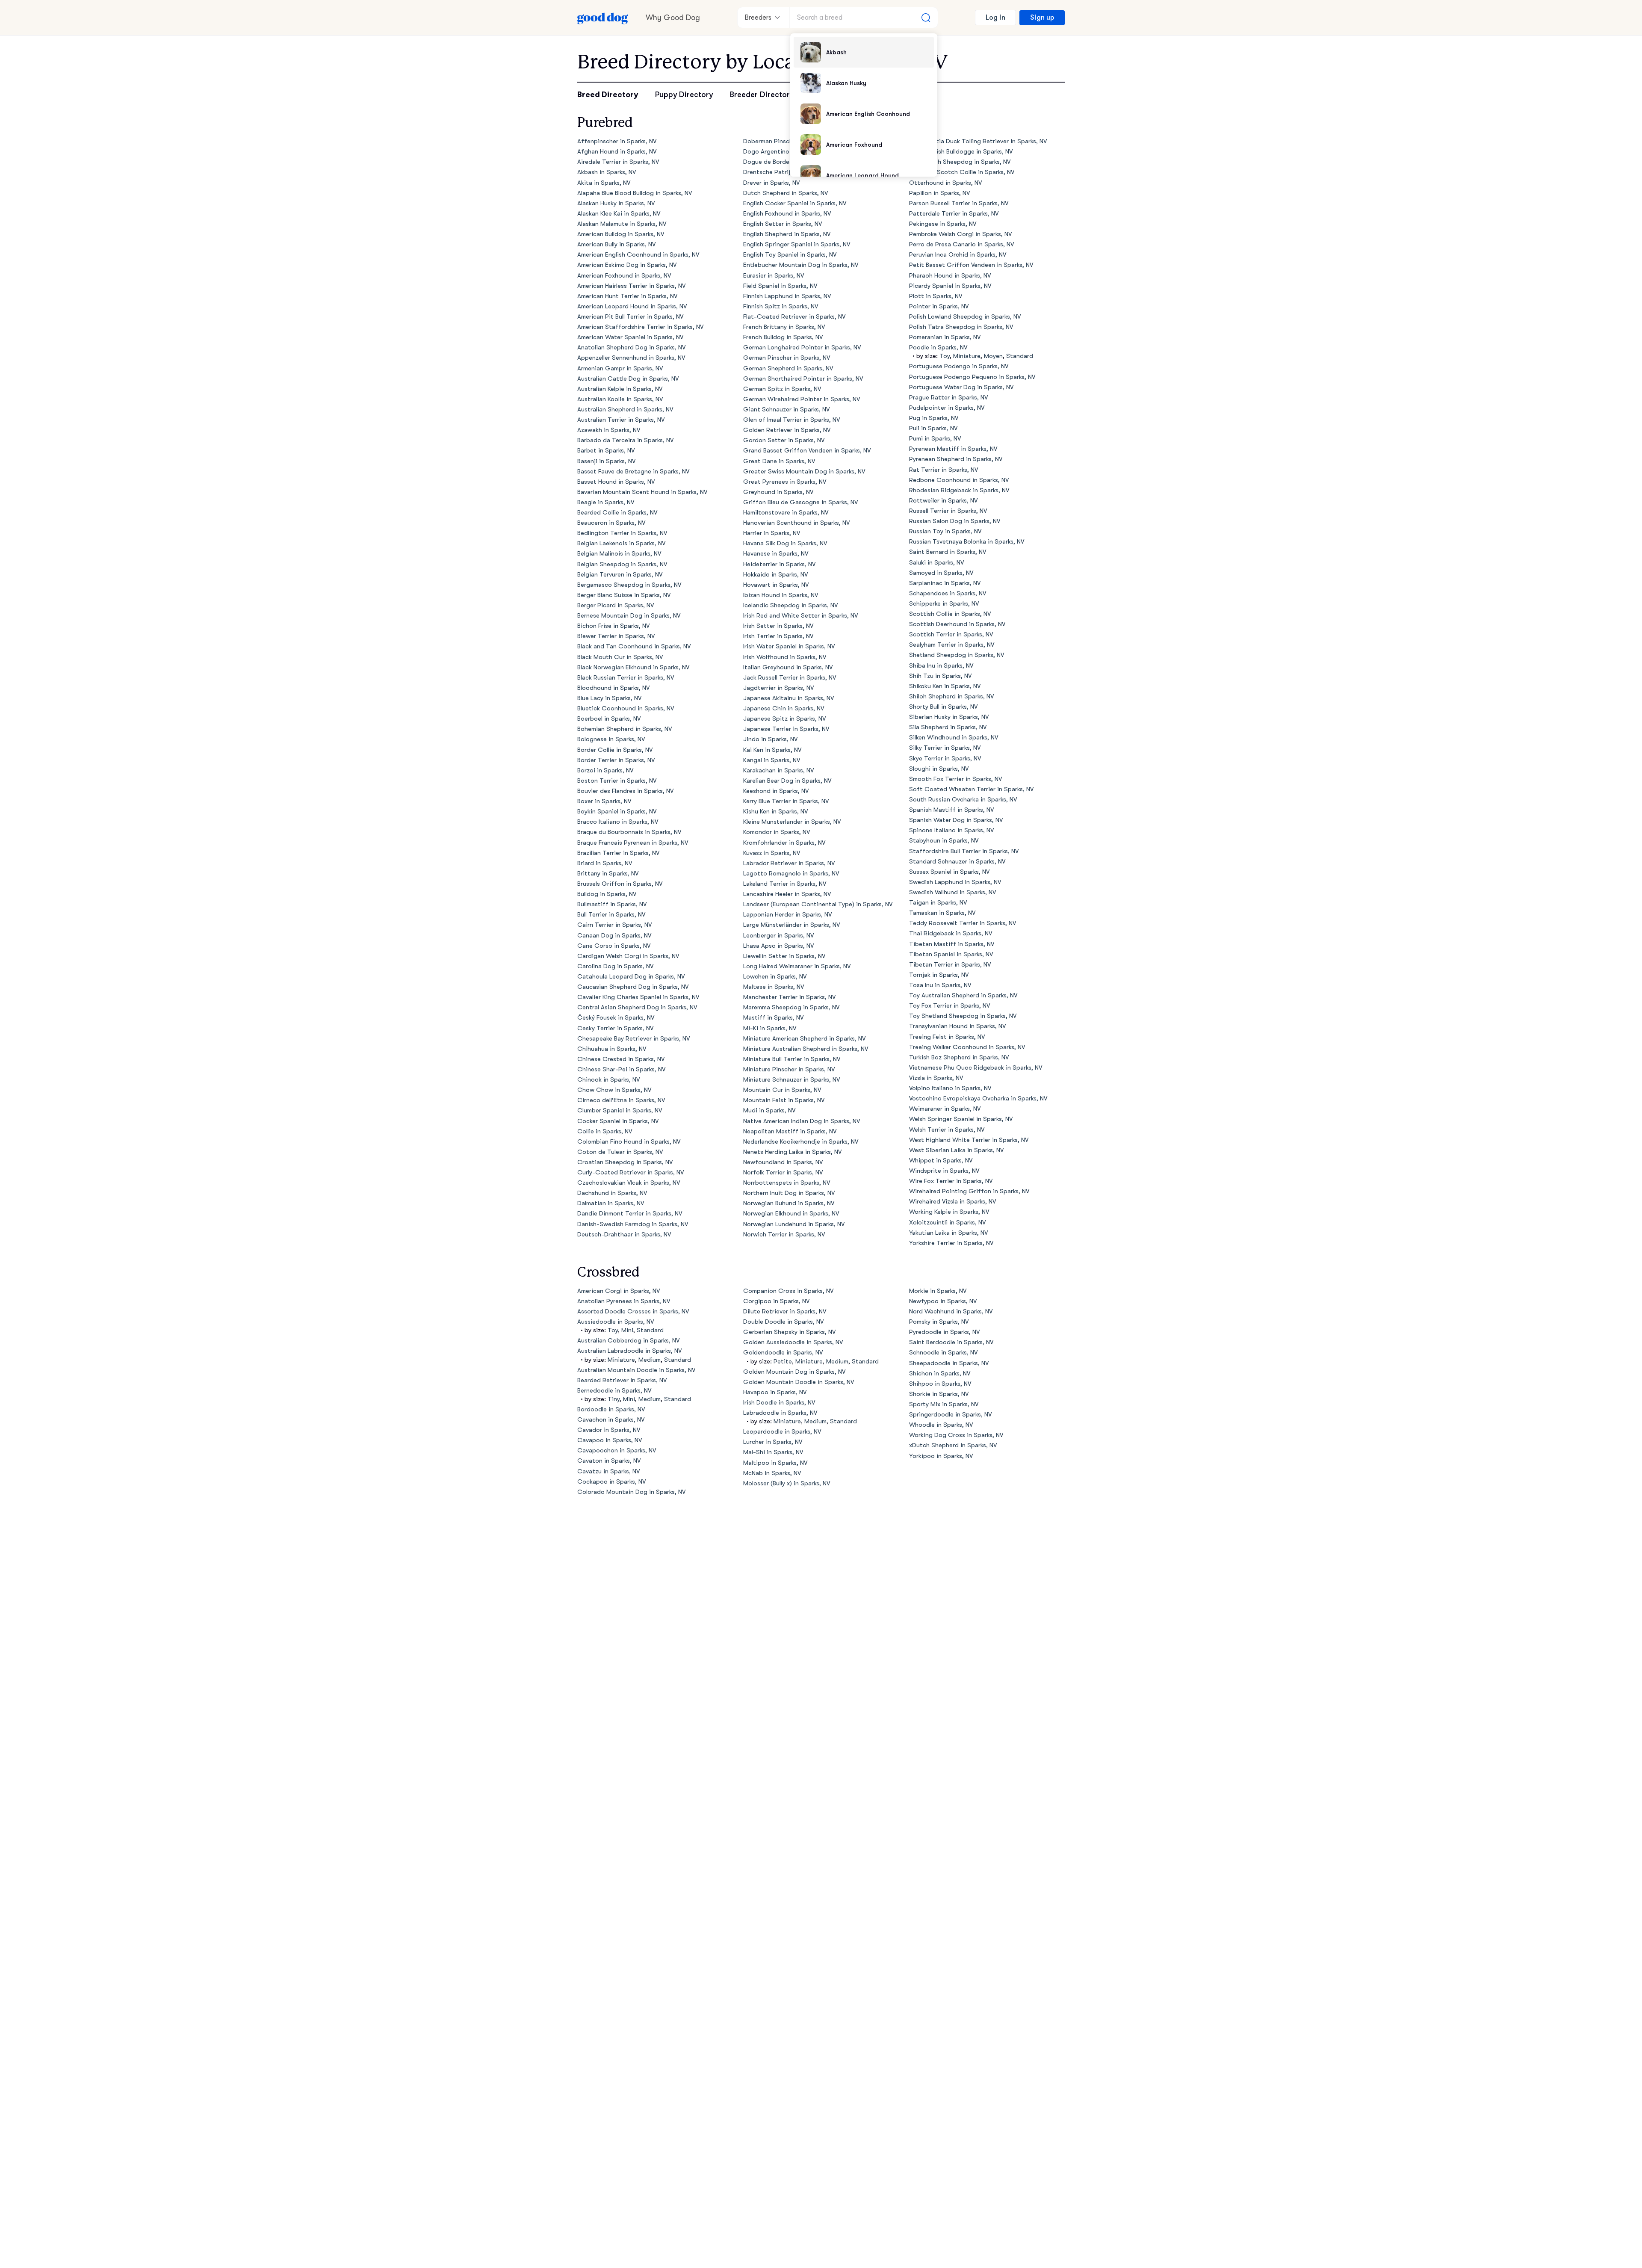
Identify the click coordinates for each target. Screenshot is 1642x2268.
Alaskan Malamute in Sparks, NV (622, 224)
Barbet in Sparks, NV (606, 451)
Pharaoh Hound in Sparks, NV (950, 276)
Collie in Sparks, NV (605, 1131)
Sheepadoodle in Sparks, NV (949, 1363)
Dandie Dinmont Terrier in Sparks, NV (630, 1214)
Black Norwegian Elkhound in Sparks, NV (633, 667)
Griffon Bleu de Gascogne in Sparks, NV (800, 502)
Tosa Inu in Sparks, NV (940, 985)
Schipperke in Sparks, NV (944, 604)
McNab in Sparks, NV (772, 1473)
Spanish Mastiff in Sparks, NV (951, 810)
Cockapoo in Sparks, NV (611, 1482)
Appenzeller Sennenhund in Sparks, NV (631, 358)
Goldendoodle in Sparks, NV (783, 1353)
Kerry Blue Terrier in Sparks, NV (786, 801)
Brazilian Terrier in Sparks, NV (618, 853)
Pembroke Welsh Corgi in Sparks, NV (960, 234)
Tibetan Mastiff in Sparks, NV (952, 944)
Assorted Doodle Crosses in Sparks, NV (633, 1311)
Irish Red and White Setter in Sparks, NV (800, 616)
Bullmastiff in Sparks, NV (612, 904)
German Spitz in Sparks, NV (782, 389)
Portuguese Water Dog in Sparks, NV (961, 387)
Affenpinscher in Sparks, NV (617, 141)
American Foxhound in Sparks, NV (624, 276)
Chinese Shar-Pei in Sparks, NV (621, 1069)
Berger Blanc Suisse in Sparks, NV (624, 595)
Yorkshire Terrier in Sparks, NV (951, 1243)
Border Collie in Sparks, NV (615, 750)
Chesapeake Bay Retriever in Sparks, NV (633, 1039)
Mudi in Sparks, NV (769, 1110)
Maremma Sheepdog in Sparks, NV (791, 1007)
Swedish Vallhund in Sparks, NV (952, 892)
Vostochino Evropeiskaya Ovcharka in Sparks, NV (978, 1099)
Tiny (614, 1399)
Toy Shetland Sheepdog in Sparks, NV (963, 1016)
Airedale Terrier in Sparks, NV (618, 162)
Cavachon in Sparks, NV (611, 1420)
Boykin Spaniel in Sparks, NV (617, 812)
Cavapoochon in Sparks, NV (617, 1450)
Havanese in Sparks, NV (776, 554)
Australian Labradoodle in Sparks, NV (629, 1351)
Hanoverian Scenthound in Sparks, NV (796, 523)
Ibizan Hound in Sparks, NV (781, 595)
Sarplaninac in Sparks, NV (945, 583)
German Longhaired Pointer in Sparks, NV (802, 347)
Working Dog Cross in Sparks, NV (956, 1435)
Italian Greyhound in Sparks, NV (788, 667)
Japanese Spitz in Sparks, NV (784, 719)
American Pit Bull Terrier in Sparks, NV (630, 317)
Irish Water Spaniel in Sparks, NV (789, 646)
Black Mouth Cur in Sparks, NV (620, 657)
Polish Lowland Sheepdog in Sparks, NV (965, 317)
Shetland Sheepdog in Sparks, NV (957, 655)
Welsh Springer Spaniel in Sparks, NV (961, 1119)
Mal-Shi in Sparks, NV (773, 1452)
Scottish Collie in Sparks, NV (950, 614)
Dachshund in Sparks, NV (612, 1193)
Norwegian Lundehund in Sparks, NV (794, 1224)
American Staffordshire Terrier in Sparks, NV (640, 327)
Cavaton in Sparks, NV (609, 1461)
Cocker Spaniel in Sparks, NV (618, 1121)
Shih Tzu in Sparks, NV (940, 676)
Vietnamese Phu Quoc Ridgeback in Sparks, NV (976, 1068)
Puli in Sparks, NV (933, 428)
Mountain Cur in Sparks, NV (782, 1090)
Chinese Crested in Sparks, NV (621, 1059)
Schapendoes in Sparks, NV (948, 593)
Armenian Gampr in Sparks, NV (620, 368)
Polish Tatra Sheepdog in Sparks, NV (961, 327)
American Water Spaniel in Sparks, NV (630, 337)
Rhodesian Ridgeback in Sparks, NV (959, 490)
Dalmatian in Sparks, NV (611, 1203)
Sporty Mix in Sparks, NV (944, 1404)
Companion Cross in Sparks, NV (788, 1291)
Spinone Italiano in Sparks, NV (951, 830)
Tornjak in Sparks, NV (939, 975)
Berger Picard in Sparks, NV (616, 605)
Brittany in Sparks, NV (608, 874)
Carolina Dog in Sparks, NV (615, 966)
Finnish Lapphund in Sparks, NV (787, 296)
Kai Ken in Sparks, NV (772, 750)
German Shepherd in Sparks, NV (788, 368)
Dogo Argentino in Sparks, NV (785, 152)
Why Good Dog (673, 18)
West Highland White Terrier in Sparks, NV (969, 1140)
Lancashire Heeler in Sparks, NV (787, 894)
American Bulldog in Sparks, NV (621, 234)
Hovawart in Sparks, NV (776, 585)
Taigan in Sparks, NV (938, 903)
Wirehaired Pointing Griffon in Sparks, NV (969, 1191)
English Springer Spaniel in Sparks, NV (797, 244)
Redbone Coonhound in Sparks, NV (959, 480)
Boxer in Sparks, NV (604, 801)
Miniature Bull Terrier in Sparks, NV (792, 1059)
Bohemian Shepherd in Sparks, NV (625, 729)
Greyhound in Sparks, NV (778, 492)
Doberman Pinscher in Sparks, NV (790, 141)
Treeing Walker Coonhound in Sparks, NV (967, 1047)
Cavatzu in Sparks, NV (608, 1471)
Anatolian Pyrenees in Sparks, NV (624, 1301)
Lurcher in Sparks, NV (773, 1442)
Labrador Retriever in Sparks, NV (789, 863)
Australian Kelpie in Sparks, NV (620, 389)
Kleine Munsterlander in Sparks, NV (792, 822)
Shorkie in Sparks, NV (939, 1394)
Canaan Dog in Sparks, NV (614, 936)
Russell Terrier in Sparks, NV (948, 511)
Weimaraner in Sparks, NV (945, 1109)
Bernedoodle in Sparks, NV (614, 1391)
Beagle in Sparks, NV (606, 502)
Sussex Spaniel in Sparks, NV (949, 872)
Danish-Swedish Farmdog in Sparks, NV (633, 1224)
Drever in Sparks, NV (771, 183)
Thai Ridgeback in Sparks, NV (951, 933)
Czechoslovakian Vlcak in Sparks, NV (629, 1183)
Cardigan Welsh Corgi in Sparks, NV (628, 956)
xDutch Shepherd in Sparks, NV (953, 1445)
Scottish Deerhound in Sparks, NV (957, 624)
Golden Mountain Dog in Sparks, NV (794, 1372)
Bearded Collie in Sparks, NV (617, 513)
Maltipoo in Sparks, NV (775, 1463)
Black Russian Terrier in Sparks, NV (626, 678)
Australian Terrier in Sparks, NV (621, 420)
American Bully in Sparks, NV (616, 244)
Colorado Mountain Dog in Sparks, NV (631, 1492)
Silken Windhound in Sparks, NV (954, 738)
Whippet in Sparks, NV (941, 1161)
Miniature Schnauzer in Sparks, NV (791, 1080)
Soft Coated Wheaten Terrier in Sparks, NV (971, 789)
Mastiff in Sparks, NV (773, 1018)
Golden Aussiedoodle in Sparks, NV (793, 1342)
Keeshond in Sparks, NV (776, 791)
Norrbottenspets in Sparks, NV (787, 1183)
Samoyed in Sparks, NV (941, 573)
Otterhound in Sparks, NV (945, 183)
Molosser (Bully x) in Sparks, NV (787, 1483)
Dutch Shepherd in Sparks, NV (786, 193)
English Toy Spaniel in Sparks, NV (790, 255)
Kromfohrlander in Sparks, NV (784, 843)
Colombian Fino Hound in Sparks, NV (629, 1142)
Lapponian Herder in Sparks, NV (787, 915)
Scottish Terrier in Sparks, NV (951, 634)
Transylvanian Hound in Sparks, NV (957, 1026)
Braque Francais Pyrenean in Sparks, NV (633, 843)
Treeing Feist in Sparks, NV (947, 1037)
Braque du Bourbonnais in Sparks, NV (629, 832)
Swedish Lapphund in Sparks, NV (955, 882)
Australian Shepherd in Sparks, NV (625, 410)
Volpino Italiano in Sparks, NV (950, 1088)
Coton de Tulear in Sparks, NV (620, 1152)
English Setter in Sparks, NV (783, 224)
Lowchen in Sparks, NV (775, 977)
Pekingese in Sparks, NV (943, 224)
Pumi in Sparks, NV (935, 439)
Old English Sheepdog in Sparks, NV (960, 162)
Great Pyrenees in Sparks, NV (785, 482)
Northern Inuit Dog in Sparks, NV (789, 1193)
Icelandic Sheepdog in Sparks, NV (790, 605)
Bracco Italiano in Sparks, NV (618, 822)
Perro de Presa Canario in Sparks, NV (961, 244)
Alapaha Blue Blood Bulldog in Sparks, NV (635, 193)
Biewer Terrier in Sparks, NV (616, 636)
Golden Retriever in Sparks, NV (787, 430)
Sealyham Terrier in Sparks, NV (952, 645)
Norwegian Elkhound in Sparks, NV (791, 1214)
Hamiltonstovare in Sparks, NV (786, 513)
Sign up (1042, 18)
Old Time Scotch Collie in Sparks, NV (962, 172)
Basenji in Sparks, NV (606, 461)
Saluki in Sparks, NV (936, 563)
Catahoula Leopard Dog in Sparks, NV (631, 977)
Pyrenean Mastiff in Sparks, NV (953, 449)
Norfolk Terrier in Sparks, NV (783, 1172)
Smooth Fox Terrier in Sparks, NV (955, 779)
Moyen (993, 356)
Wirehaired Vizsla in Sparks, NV (952, 1202)
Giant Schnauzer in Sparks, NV (786, 410)
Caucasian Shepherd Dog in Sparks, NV (633, 987)
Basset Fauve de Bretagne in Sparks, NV (633, 472)
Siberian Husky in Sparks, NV (949, 717)
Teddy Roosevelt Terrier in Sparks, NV (963, 923)
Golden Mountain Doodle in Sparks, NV (799, 1382)
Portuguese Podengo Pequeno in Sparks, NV (972, 377)
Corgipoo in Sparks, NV (776, 1301)
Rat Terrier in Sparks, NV (944, 470)
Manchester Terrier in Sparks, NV (789, 997)
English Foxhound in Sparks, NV (787, 214)
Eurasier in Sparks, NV (774, 276)
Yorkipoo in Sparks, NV (941, 1456)
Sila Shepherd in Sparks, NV (948, 727)
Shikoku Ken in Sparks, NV (945, 686)
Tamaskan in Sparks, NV (942, 913)
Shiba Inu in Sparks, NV (941, 666)
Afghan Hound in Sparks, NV (617, 152)
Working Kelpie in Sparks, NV (949, 1212)
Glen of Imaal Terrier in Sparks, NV (791, 420)
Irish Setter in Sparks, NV (778, 626)
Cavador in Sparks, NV (609, 1430)
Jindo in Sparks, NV (770, 739)
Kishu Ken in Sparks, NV (775, 812)
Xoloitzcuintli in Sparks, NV (947, 1223)
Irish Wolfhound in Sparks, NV (785, 657)
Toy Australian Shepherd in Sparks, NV (963, 995)
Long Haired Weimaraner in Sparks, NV (797, 966)
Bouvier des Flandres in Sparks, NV (625, 791)
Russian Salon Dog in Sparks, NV (955, 521)
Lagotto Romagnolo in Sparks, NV (791, 874)
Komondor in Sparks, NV (777, 832)
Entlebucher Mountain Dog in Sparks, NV (801, 265)
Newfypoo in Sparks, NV (943, 1301)
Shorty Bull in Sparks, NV (943, 707)
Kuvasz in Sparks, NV (772, 853)
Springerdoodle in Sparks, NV (950, 1415)
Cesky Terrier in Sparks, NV (615, 1028)
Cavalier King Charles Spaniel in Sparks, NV (638, 997)
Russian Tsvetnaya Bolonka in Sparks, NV (967, 542)
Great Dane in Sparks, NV (779, 461)
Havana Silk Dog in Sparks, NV (785, 543)
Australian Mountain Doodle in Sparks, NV (636, 1370)
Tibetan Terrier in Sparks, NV (950, 965)
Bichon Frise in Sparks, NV (613, 626)
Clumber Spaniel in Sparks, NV (620, 1110)
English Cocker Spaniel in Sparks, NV (795, 203)
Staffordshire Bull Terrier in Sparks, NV (964, 851)
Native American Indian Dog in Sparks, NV (802, 1121)
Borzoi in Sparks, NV (605, 770)
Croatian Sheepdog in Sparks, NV (625, 1162)
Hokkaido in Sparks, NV (775, 575)
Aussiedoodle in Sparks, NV (616, 1322)
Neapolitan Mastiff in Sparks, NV (790, 1131)
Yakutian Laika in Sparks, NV (948, 1233)
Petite (783, 1362)
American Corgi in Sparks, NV (619, 1291)
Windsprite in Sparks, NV (944, 1171)
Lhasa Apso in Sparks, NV (778, 946)
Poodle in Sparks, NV (938, 347)
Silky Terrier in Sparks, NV (945, 748)
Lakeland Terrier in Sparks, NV (785, 884)
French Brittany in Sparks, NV (784, 327)
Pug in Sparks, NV (934, 418)
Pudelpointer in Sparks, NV (947, 408)
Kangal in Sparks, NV (772, 760)
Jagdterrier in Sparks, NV (778, 688)
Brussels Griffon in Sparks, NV (620, 884)
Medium (650, 1360)
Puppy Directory (684, 95)
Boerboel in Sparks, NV (609, 719)
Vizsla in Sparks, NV (936, 1078)
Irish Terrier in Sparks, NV (778, 636)
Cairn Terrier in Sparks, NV (614, 925)
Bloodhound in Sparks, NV (613, 688)
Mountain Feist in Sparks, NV (784, 1100)
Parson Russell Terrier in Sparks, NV (959, 203)
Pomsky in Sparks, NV (939, 1322)
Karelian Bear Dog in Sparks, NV (787, 781)
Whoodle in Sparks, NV (941, 1425)
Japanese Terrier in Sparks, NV (786, 729)
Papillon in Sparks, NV (939, 193)
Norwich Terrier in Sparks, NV (784, 1235)
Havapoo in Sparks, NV (775, 1392)
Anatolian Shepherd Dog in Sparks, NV (631, 347)
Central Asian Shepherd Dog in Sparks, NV (637, 1007)
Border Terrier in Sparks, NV (616, 760)
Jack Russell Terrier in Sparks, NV (790, 678)
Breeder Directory (762, 95)
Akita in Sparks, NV (604, 183)
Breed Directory (608, 95)
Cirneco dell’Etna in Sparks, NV (621, 1100)
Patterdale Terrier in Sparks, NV (954, 214)
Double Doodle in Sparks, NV (783, 1322)
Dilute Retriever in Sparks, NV (785, 1311)
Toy (945, 356)
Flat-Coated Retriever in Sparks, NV (794, 317)
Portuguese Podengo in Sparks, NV (959, 366)
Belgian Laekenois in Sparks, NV (621, 543)
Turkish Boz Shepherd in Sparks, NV (959, 1057)
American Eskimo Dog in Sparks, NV (627, 265)
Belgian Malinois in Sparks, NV (619, 554)
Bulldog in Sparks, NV (607, 894)
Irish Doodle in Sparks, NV (779, 1403)
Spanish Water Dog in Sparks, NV (956, 820)
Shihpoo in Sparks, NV (940, 1384)
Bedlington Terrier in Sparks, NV (622, 533)
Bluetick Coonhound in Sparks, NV (626, 708)
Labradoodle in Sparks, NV (780, 1413)
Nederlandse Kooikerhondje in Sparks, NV (801, 1142)
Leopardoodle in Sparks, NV (782, 1432)
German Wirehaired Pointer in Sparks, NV (802, 399)
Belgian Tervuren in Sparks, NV (620, 575)
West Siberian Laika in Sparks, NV (956, 1150)
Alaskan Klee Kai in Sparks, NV (619, 214)
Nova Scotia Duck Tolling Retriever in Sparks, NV (978, 141)
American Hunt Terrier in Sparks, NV (627, 296)
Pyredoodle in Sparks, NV (944, 1332)
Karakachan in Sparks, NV (778, 770)
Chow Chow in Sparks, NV (614, 1090)
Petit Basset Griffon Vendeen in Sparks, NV (971, 265)
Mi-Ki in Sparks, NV (770, 1028)
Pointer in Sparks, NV (939, 306)
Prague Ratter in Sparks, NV (948, 398)
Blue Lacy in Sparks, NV (609, 698)
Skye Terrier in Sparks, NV (945, 758)
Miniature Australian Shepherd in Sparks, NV (806, 1049)
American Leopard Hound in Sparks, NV (632, 306)
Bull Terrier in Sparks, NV (611, 915)
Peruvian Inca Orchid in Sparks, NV (958, 255)
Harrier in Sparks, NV (772, 533)
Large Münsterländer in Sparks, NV (791, 925)
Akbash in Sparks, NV (607, 172)
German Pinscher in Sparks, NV (787, 358)
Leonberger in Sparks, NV (778, 936)
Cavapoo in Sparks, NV (610, 1440)
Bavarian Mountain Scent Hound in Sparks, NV (642, 492)
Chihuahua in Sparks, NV (612, 1049)
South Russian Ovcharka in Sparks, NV (963, 800)
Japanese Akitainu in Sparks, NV (789, 698)
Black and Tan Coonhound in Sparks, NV (634, 646)
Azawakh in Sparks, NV (609, 430)
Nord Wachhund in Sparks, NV (951, 1311)
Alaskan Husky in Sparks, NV (616, 203)
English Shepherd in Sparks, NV (787, 234)
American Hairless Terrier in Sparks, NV (631, 286)
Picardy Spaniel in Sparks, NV (950, 286)
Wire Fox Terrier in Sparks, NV (951, 1181)
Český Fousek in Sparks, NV (616, 1018)
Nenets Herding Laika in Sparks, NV (792, 1152)
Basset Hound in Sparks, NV (616, 482)
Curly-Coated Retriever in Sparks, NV (631, 1172)
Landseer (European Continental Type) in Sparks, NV (818, 904)
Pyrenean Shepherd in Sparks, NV (956, 459)
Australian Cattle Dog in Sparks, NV (628, 379)
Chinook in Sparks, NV (608, 1080)
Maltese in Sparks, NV (774, 987)
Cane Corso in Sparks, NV (614, 946)
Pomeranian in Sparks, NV (945, 337)
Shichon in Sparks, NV (940, 1374)
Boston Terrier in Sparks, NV (617, 781)
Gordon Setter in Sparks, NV (784, 440)
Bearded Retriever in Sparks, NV (622, 1380)
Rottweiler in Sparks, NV (943, 501)
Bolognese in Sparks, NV (611, 739)
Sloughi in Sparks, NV (939, 769)
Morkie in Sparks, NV (938, 1291)
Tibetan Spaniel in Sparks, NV (951, 954)
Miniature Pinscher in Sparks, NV (789, 1069)
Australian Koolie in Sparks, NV (620, 399)
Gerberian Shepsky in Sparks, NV (789, 1332)
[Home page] (603, 18)
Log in (995, 18)
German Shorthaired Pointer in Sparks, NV (803, 379)
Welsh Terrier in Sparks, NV (947, 1130)
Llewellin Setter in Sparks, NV (784, 956)
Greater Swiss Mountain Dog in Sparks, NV (804, 472)
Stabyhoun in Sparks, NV (944, 841)
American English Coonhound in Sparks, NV (638, 255)
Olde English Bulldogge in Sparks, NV (961, 152)
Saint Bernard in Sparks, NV (948, 552)
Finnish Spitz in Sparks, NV (781, 306)
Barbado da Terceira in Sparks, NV (625, 440)
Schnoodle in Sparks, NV (943, 1353)
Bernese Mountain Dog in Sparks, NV (629, 616)
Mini (627, 1330)
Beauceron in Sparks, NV (611, 523)
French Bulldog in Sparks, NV (783, 337)
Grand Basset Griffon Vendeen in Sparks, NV (807, 451)
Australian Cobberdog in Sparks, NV (628, 1341)
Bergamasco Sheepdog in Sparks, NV (629, 585)
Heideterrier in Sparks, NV (779, 564)
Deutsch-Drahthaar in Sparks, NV (624, 1235)
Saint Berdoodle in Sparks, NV (951, 1342)
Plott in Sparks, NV (936, 296)
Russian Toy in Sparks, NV (945, 531)
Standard (1020, 356)
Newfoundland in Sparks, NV (783, 1162)
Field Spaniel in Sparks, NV (780, 286)
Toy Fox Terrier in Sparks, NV (949, 1006)
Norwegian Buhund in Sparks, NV (789, 1203)
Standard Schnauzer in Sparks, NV (957, 862)
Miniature (967, 356)
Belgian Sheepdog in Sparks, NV (622, 564)
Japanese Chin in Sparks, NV (784, 708)
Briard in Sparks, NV (605, 863)
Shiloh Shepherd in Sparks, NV (951, 696)
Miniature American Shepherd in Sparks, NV (804, 1039)
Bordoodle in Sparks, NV (611, 1409)
